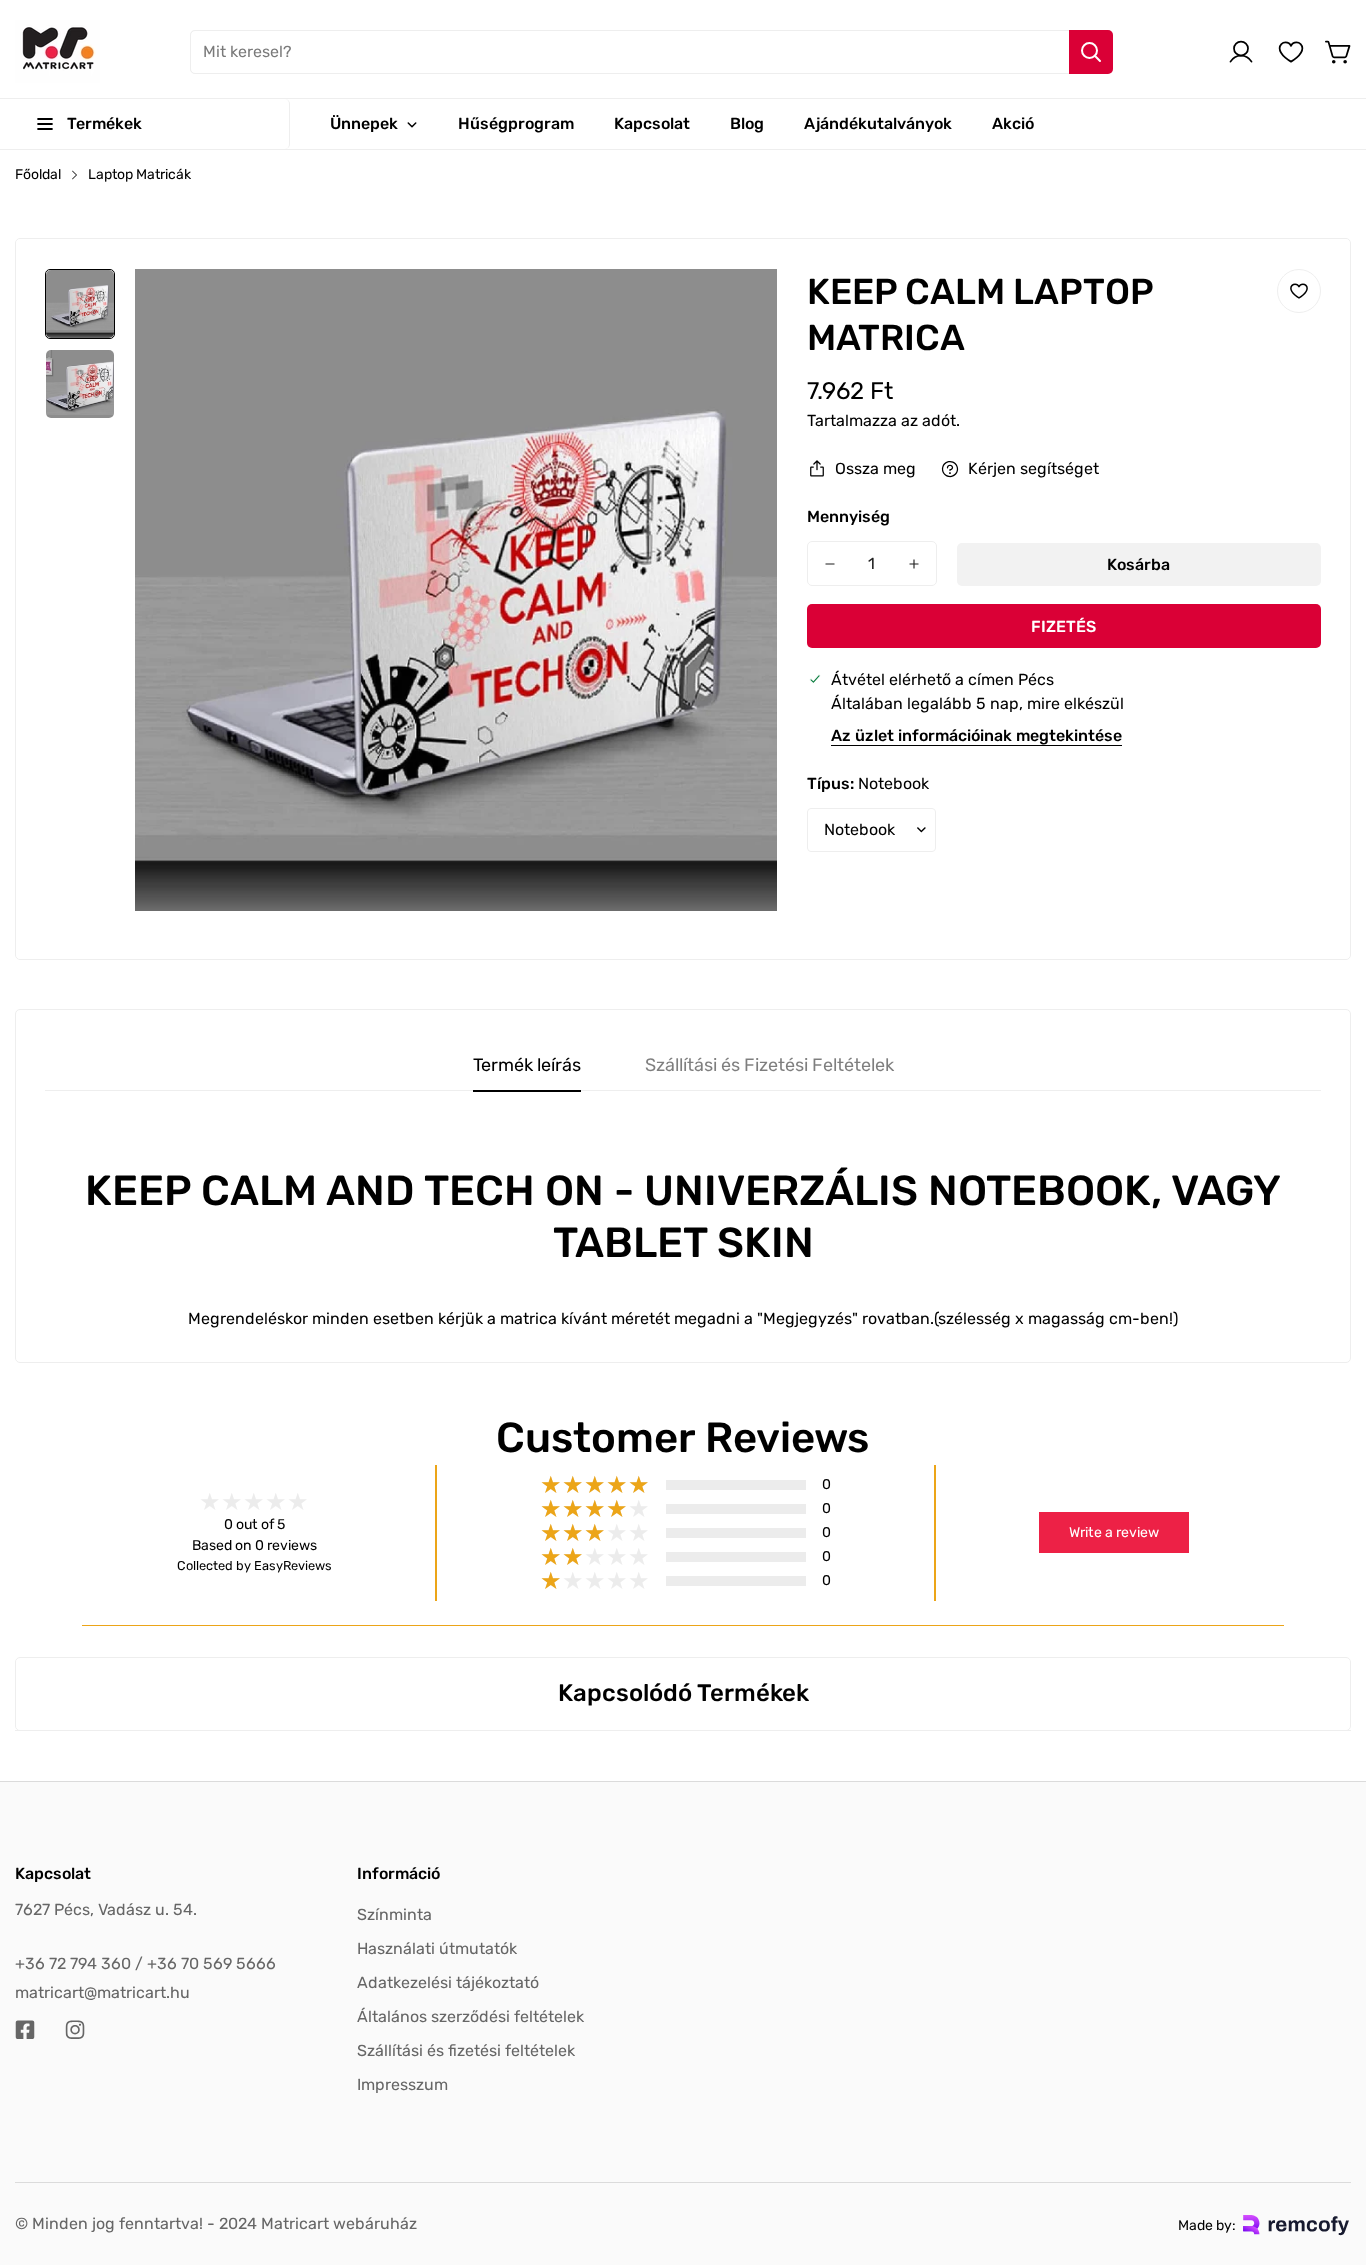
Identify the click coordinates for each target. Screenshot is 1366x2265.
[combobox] (651, 52)
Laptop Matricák (139, 174)
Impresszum (402, 2084)
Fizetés (1063, 626)
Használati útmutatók (437, 1948)
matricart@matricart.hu (102, 1992)
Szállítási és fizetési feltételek (466, 2050)
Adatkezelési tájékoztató (448, 1982)
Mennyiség (848, 516)
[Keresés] (1091, 52)
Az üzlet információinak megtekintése (976, 735)
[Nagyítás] (735, 311)
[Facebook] (25, 2030)
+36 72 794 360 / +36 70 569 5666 (145, 1963)
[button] (1339, 52)
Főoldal (38, 174)
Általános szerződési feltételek (470, 2016)
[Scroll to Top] (1327, 2156)
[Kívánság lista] (1291, 52)
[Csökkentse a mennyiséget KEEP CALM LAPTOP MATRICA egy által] (830, 563)
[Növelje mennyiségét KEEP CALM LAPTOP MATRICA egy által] (914, 563)
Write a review (1114, 1532)
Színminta (394, 1914)
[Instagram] (75, 2030)
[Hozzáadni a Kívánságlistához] (1299, 291)
